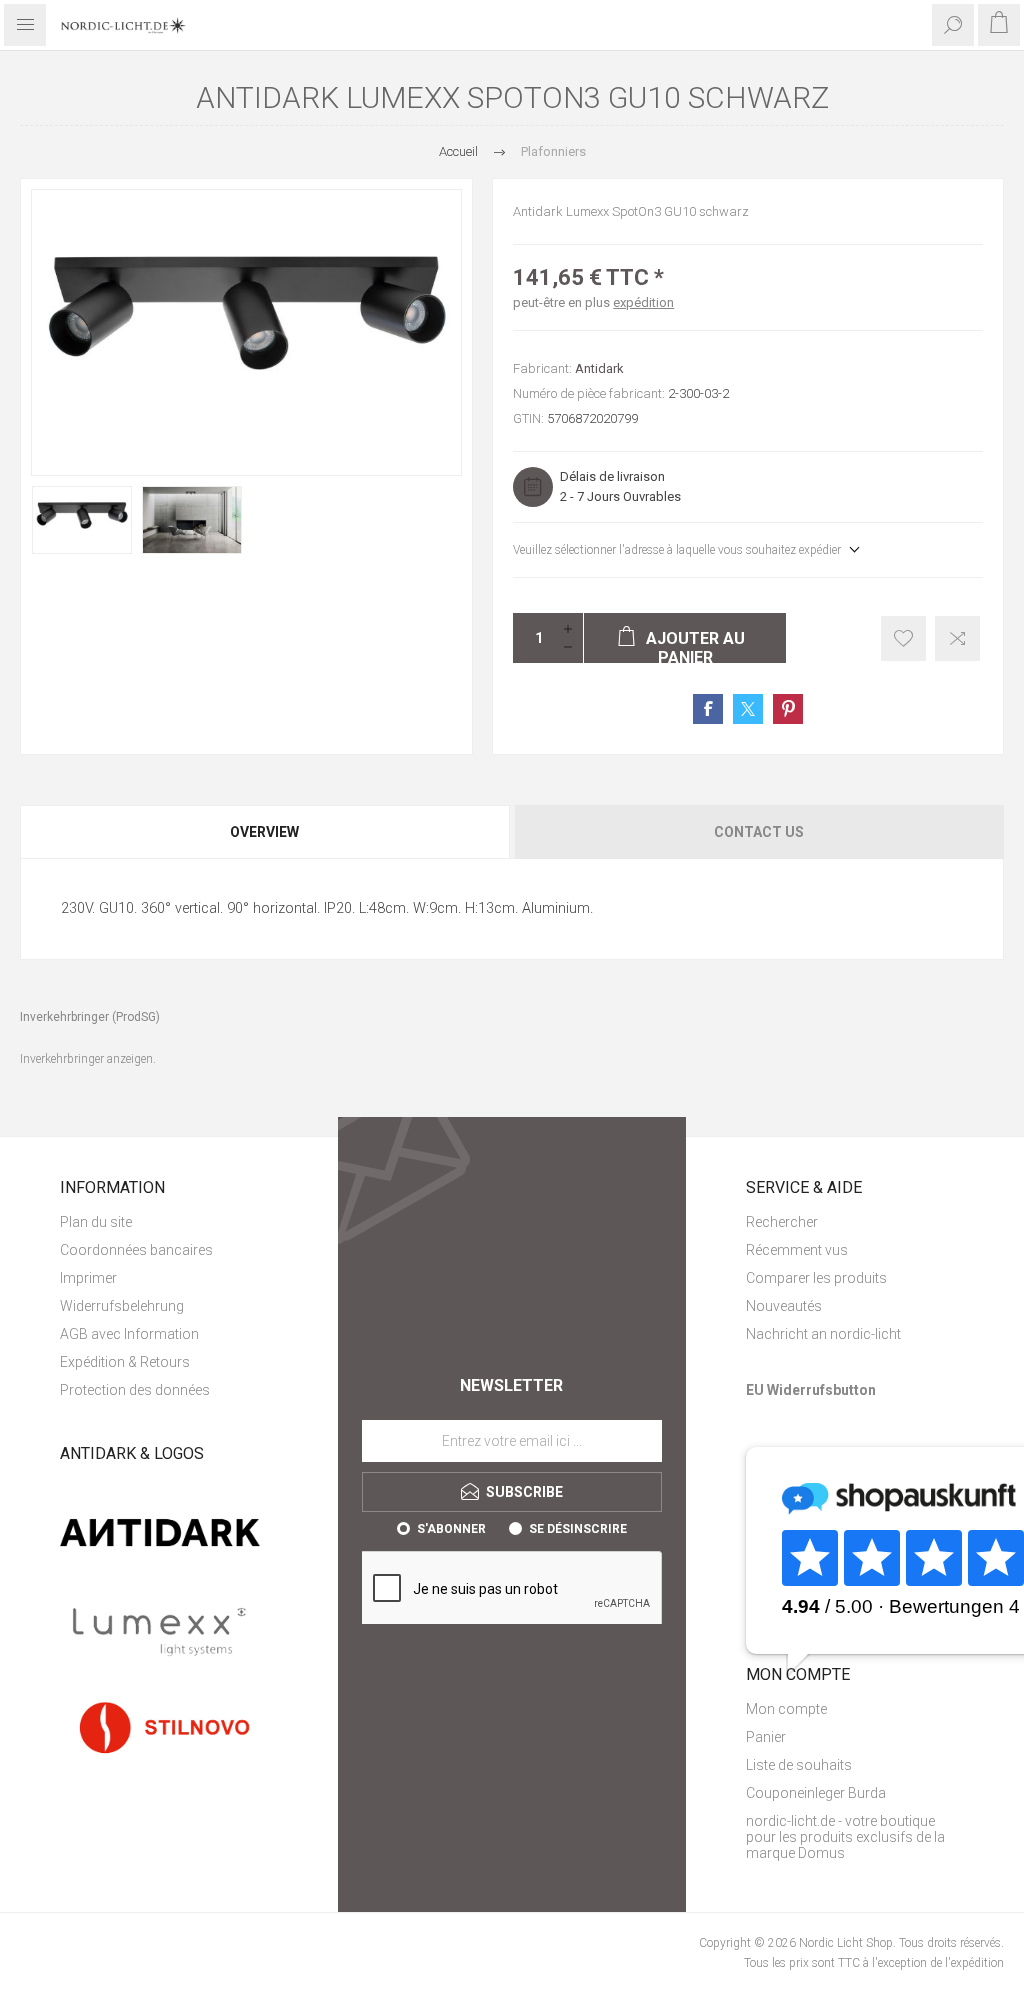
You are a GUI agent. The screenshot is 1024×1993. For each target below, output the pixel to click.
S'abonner (451, 1529)
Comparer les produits (816, 1278)
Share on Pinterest (788, 709)
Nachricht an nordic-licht (823, 1334)
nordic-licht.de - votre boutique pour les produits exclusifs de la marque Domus (845, 1837)
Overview (264, 832)
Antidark (599, 368)
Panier (766, 1737)
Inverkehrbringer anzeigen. (88, 1059)
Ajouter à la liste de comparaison (957, 638)
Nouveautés (784, 1306)
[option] (82, 519)
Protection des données (135, 1390)
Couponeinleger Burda (816, 1793)
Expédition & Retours (125, 1362)
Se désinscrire (578, 1529)
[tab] (266, 832)
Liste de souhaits (799, 1765)
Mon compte (786, 1709)
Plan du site (96, 1222)
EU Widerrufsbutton (811, 1390)
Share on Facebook (708, 709)
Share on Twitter (748, 709)
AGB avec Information (129, 1334)
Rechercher (782, 1222)
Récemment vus (797, 1250)
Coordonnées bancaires (136, 1250)
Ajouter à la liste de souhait (903, 638)
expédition (643, 302)
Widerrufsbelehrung (122, 1306)
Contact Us (759, 832)
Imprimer (88, 1278)
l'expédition (974, 1963)
